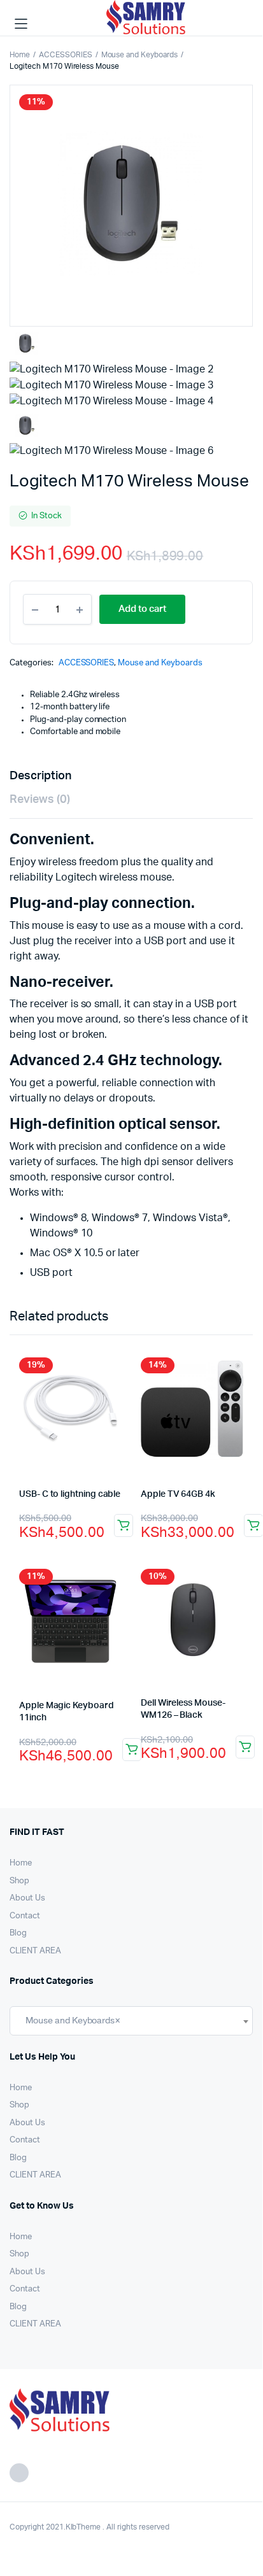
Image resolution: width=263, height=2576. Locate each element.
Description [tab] (40, 776)
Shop (19, 1881)
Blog (18, 1933)
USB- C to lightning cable (70, 1494)
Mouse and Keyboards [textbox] (70, 2020)
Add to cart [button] (124, 1525)
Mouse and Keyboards (139, 55)
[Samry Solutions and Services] (149, 24)
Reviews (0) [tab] (40, 800)
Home (20, 55)
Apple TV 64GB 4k (178, 1494)
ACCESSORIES (66, 55)
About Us (27, 1898)
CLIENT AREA (35, 1951)
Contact (25, 1916)
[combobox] (131, 2021)
